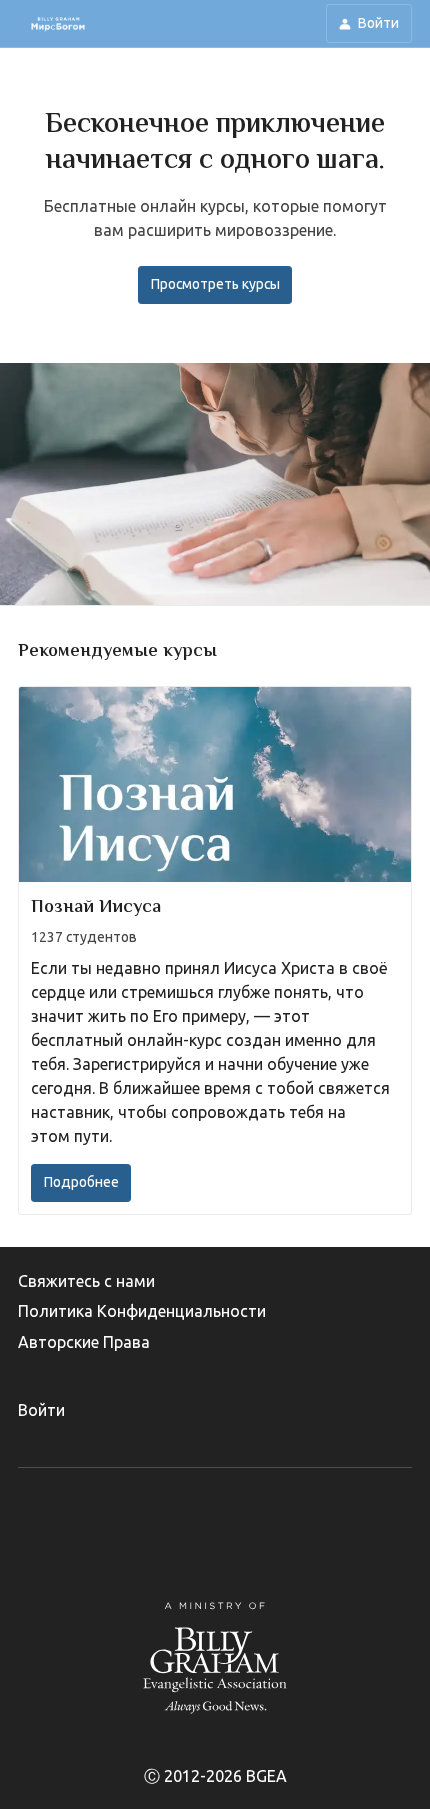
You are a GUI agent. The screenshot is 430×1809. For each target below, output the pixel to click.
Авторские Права (84, 1342)
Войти (41, 1410)
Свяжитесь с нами (86, 1281)
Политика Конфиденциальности (142, 1311)
